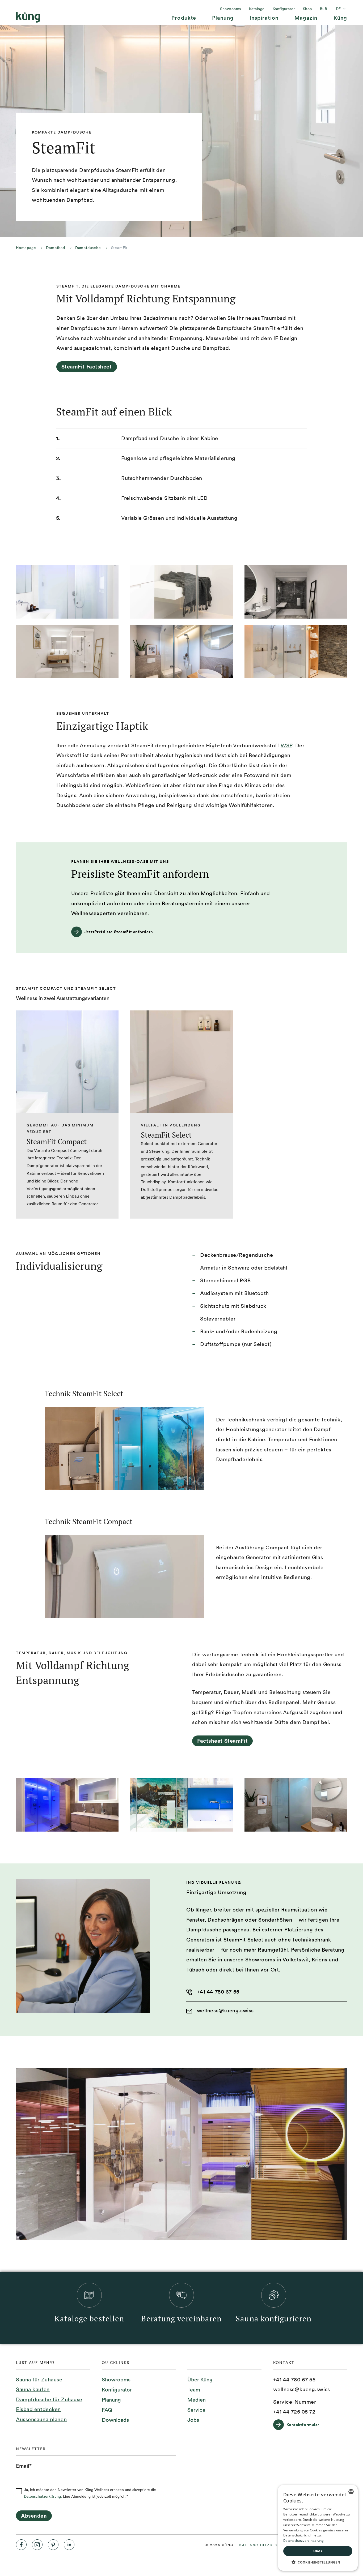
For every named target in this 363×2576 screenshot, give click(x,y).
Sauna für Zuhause (39, 2380)
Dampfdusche (88, 248)
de (341, 9)
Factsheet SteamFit (222, 1741)
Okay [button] (318, 2551)
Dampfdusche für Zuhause (49, 2399)
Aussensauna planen (41, 2419)
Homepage (26, 248)
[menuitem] (184, 20)
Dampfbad (55, 248)
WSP (286, 745)
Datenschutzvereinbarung (303, 2541)
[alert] (318, 2528)
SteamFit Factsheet (87, 367)
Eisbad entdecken (38, 2409)
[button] (318, 2562)
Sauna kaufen (33, 2389)
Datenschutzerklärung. (43, 2496)
